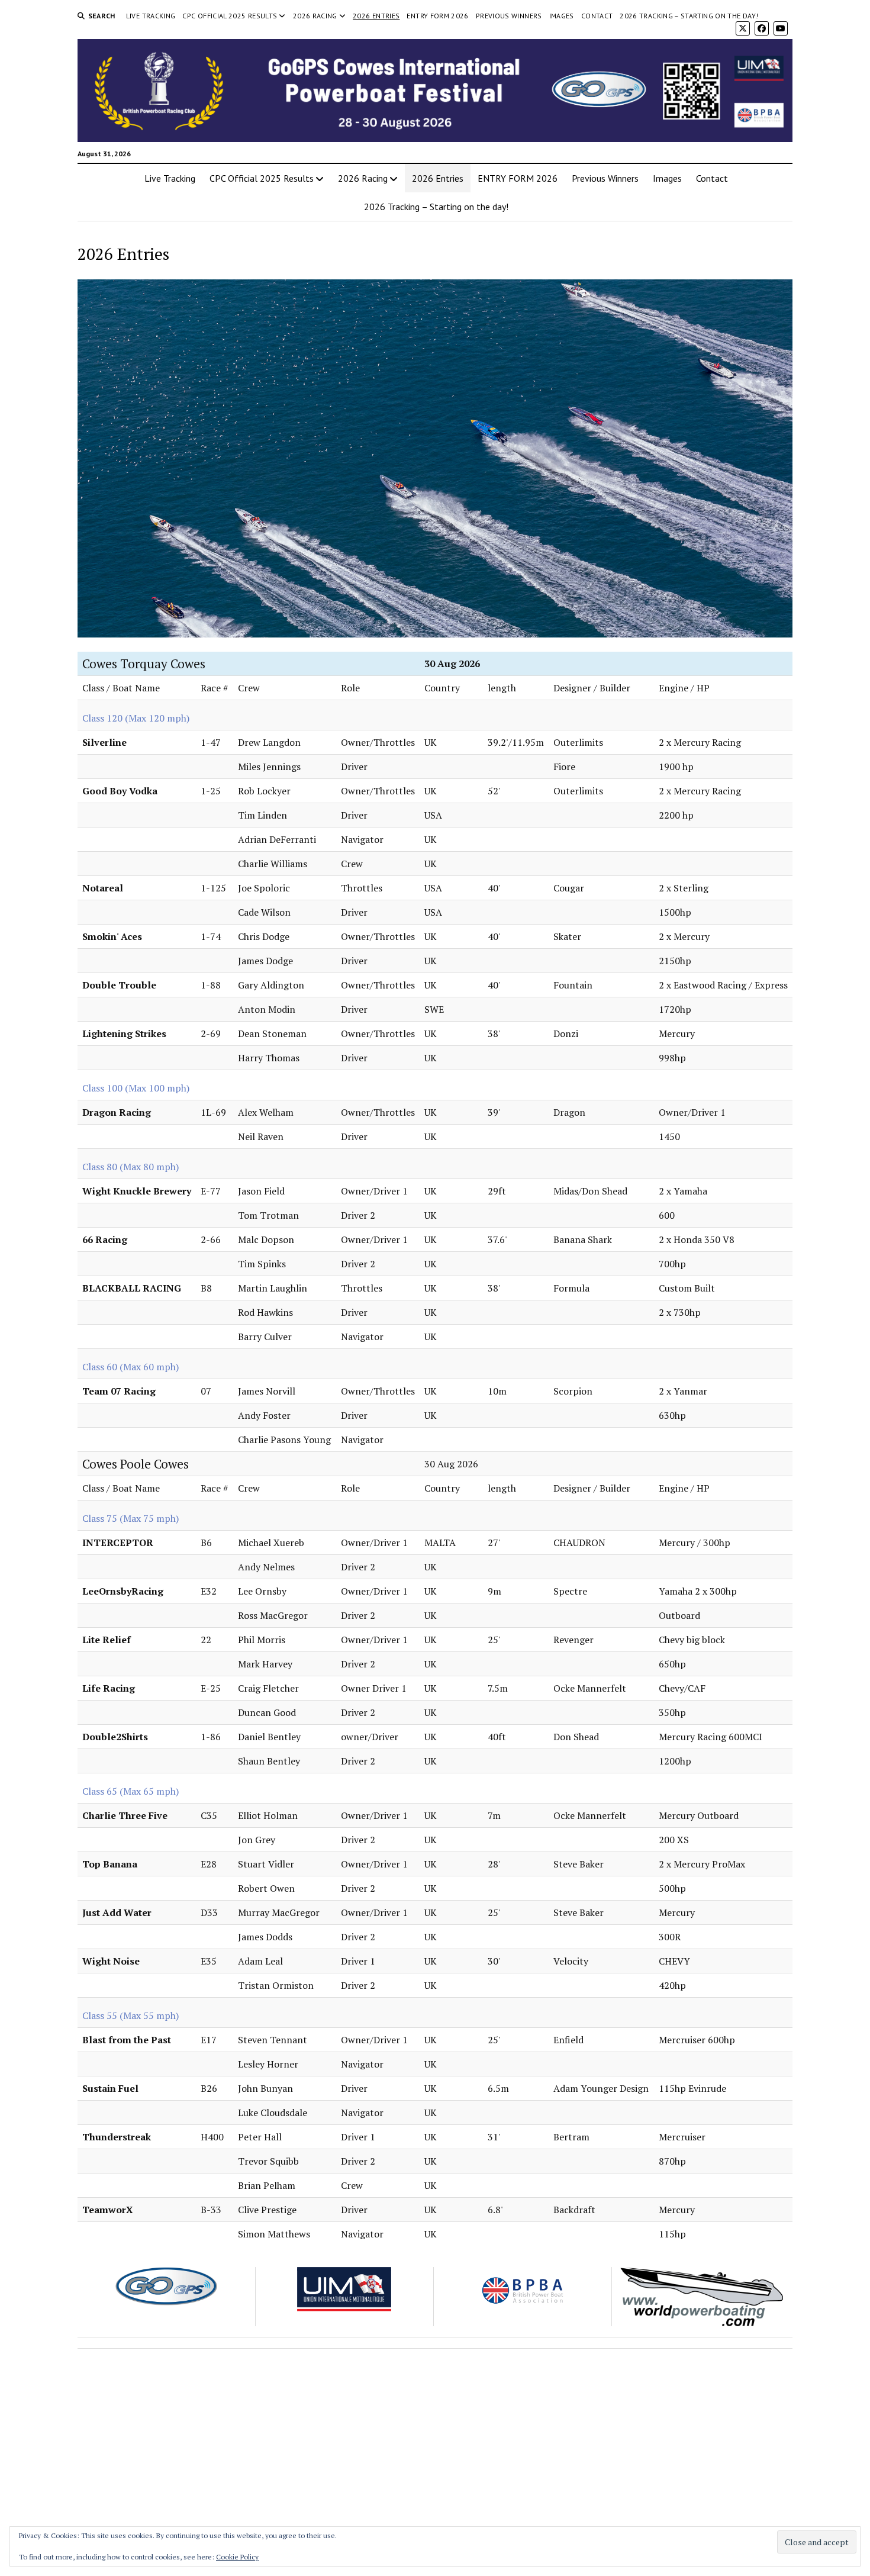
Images (562, 16)
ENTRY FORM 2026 (437, 16)
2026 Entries (376, 16)
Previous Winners (509, 16)
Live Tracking (151, 16)
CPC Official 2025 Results (230, 16)
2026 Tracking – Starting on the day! (689, 16)
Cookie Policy (237, 2557)
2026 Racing (315, 16)
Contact (597, 16)
